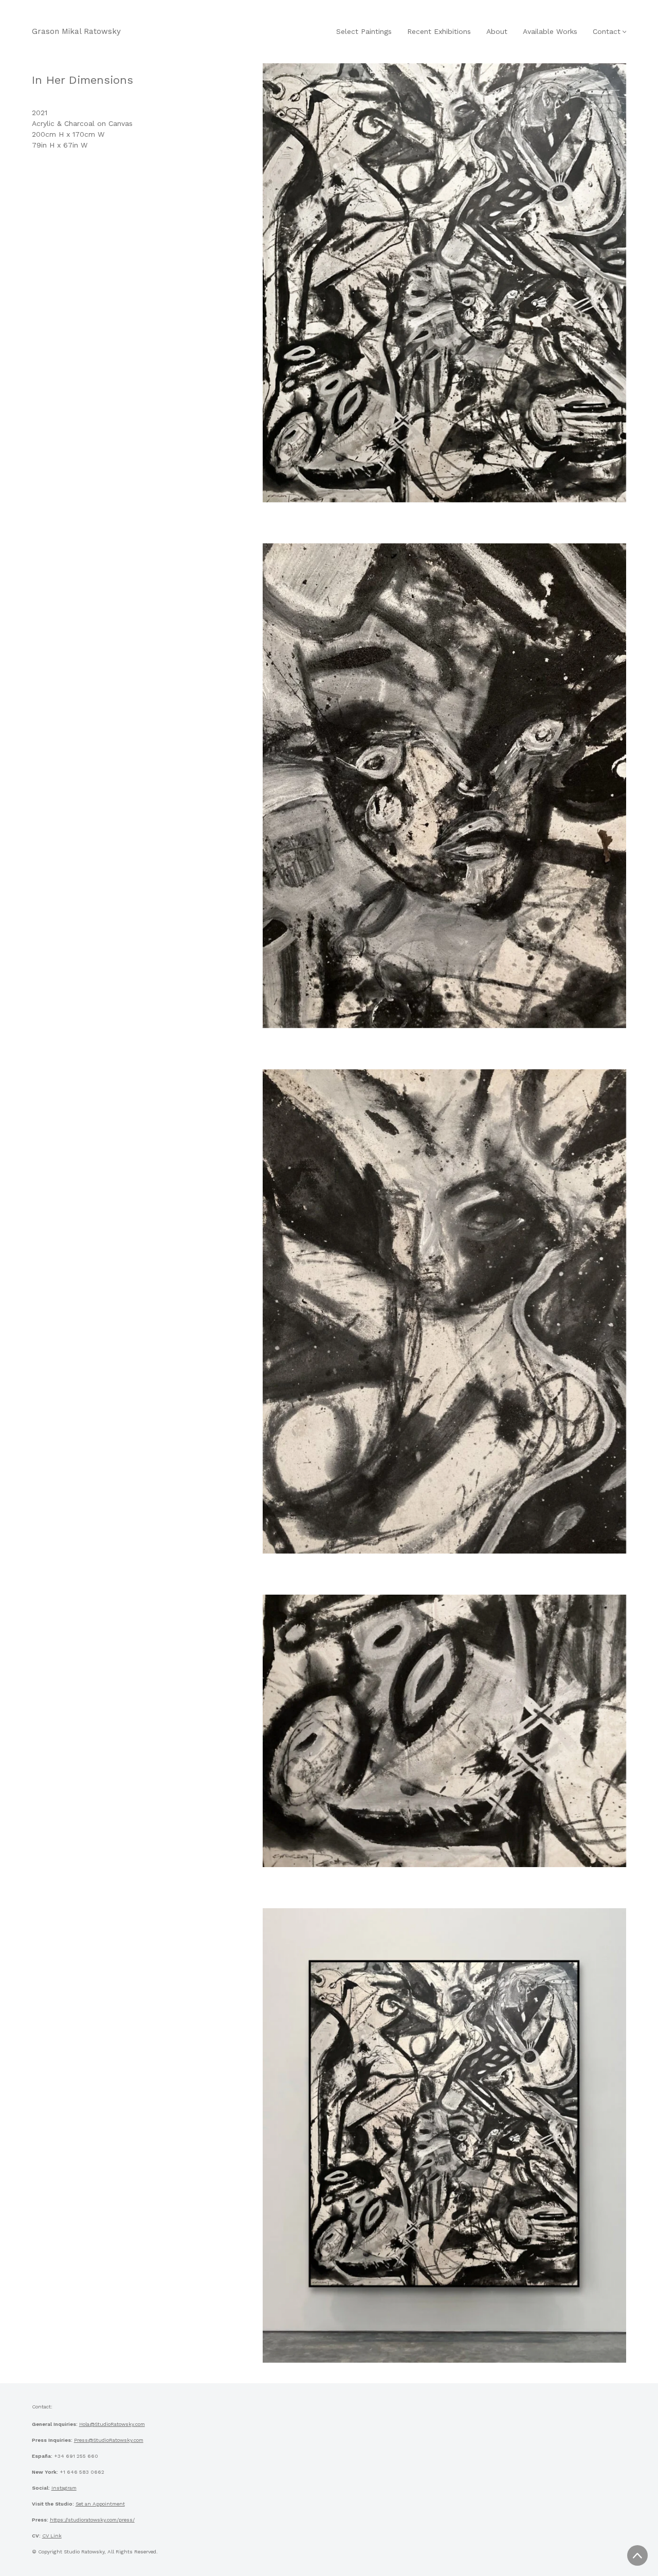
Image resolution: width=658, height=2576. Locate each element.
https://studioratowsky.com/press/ (92, 2520)
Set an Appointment (100, 2504)
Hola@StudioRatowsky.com (112, 2424)
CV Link (52, 2536)
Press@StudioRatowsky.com (109, 2440)
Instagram (64, 2488)
